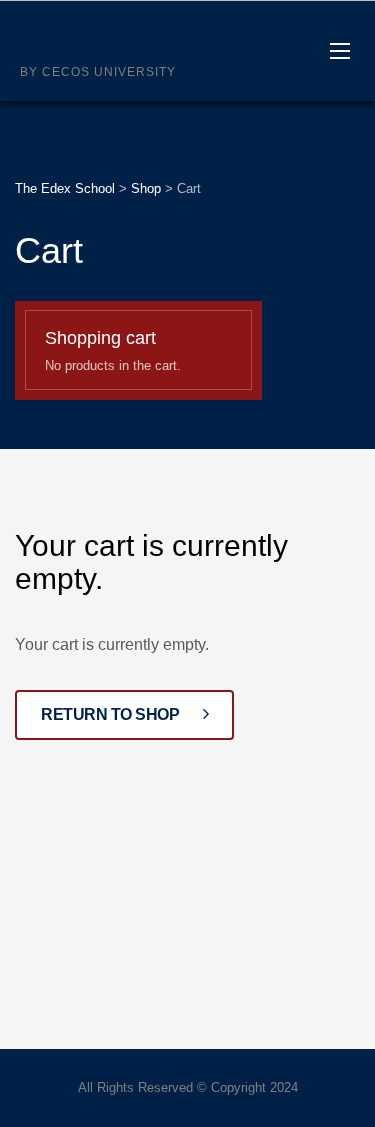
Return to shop (112, 714)
